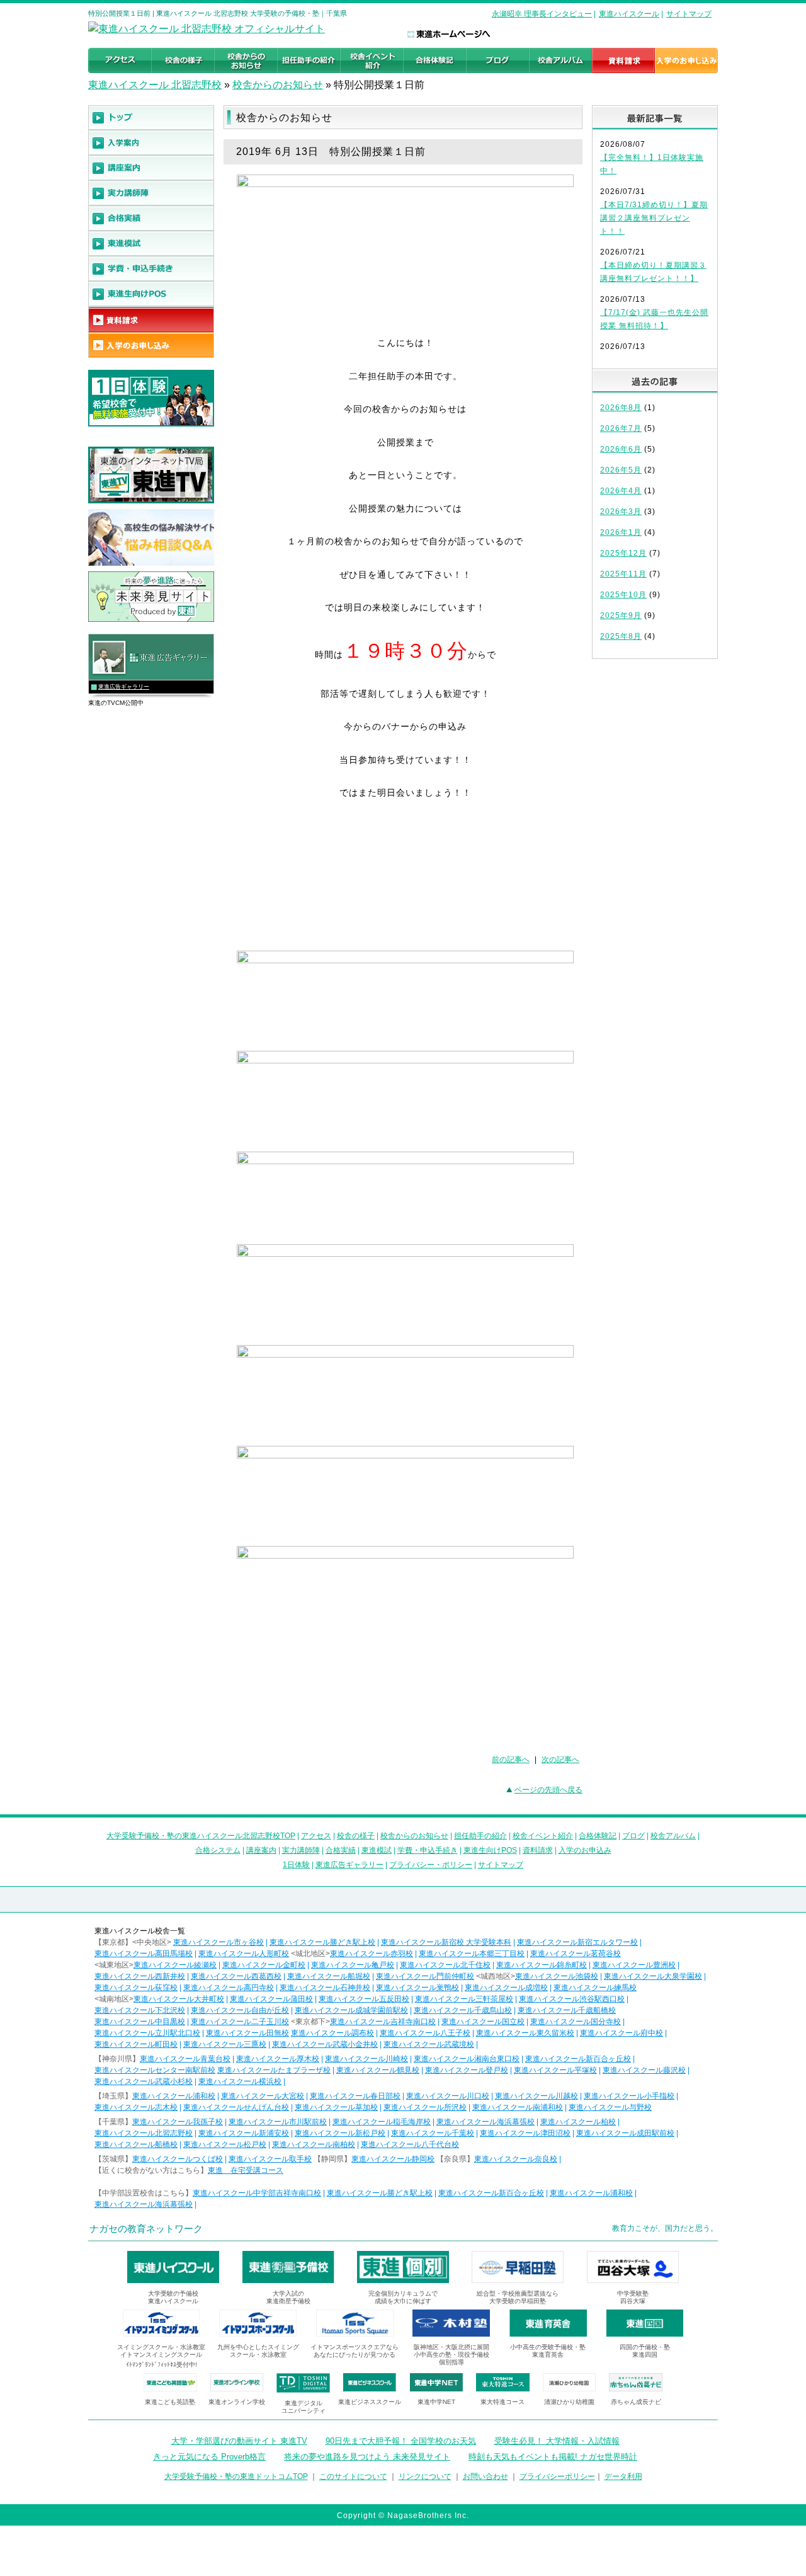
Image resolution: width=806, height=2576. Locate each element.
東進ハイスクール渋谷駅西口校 (572, 1999)
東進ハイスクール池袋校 (557, 1976)
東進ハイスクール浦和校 (174, 2096)
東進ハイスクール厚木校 (278, 2059)
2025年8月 (621, 636)
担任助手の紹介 (480, 1836)
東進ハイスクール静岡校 (393, 2159)
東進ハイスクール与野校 (610, 2107)
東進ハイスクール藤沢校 (644, 2070)
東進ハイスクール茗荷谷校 (576, 1954)
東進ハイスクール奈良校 (516, 2159)
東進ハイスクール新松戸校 (340, 2133)
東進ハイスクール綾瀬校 (175, 1965)
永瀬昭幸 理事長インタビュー (542, 14)
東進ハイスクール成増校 (506, 1988)
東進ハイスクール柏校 (578, 2122)
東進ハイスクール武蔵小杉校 (144, 2081)
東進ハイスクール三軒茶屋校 (464, 1999)
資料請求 (538, 1850)
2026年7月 (621, 428)
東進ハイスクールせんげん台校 (236, 2107)
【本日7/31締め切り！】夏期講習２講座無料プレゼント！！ (654, 218)
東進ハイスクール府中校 (622, 2033)
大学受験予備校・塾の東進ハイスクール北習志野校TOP (201, 1836)
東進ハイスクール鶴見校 (378, 2070)
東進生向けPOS (490, 1850)
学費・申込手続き (428, 1850)
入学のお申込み (585, 1850)
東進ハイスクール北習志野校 (144, 2133)
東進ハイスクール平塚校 (555, 2070)
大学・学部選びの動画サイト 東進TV (239, 2441)
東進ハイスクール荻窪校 (136, 1988)
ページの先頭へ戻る (548, 1790)
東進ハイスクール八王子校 (425, 2033)
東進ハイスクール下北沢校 (140, 2010)
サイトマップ (689, 14)
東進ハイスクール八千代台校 (410, 2144)
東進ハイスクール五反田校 (364, 1999)
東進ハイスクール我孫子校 (178, 2122)
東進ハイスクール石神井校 (325, 1988)
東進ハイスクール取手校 (270, 2159)
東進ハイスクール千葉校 (433, 2133)
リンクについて (425, 2476)
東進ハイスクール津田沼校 (525, 2133)
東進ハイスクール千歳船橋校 (567, 2010)
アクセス (316, 1836)
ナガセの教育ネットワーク (146, 2229)
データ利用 (623, 2476)
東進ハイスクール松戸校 (225, 2144)
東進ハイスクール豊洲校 (634, 1965)
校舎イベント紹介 (543, 1836)
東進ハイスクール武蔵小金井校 (325, 2044)
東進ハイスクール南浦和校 (518, 2107)
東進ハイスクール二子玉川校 (240, 2022)
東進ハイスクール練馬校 (595, 1988)
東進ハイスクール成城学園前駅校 (351, 2010)
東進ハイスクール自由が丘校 (240, 2010)
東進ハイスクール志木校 (136, 2107)
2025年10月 (623, 595)
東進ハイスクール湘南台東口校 (467, 2059)
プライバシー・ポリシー (431, 1865)
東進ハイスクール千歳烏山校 (463, 2010)
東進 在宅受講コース (246, 2170)
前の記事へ (511, 1760)
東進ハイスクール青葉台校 (185, 2059)
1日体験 (296, 1865)
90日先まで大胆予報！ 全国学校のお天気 (401, 2441)
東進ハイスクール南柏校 (314, 2144)
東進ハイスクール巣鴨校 (417, 1988)
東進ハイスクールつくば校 (178, 2159)
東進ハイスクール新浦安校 (244, 2133)
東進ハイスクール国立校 (483, 2022)
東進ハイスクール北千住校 (445, 1965)
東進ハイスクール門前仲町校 (425, 1976)
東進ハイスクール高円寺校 (229, 1988)
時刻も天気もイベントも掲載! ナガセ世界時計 (553, 2457)
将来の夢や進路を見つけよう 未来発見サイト (367, 2457)
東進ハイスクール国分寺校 (576, 2022)
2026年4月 (621, 491)
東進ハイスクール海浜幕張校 (485, 2122)
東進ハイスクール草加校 (336, 2107)
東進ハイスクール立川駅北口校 (147, 2033)
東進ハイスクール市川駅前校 (278, 2122)
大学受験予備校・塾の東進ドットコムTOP (236, 2476)
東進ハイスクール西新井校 (140, 1976)
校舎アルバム (673, 1836)
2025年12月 (623, 553)
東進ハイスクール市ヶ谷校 (219, 1942)
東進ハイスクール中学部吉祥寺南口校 (257, 2193)
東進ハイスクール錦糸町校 (542, 1965)
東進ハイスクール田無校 (247, 2033)
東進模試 (377, 1850)
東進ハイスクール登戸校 (467, 2070)
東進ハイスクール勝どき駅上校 (322, 1942)
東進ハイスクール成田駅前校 (625, 2133)
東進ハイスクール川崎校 (366, 2059)
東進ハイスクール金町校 (264, 1965)
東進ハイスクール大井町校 (179, 1999)
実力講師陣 (301, 1850)
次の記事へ (560, 1760)
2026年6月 (621, 449)
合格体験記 (598, 1836)
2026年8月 (621, 408)
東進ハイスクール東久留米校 (525, 2033)
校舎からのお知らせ (278, 85)
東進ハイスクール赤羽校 (372, 1954)
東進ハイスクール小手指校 (629, 2096)
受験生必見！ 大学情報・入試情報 (557, 2441)
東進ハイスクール (629, 14)
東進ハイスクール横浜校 (240, 2081)
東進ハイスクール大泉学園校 (653, 1976)
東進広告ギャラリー (124, 687)
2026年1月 (621, 532)
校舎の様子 (356, 1836)
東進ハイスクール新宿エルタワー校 (577, 1942)
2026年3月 (621, 512)
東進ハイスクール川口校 (448, 2096)
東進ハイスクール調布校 (332, 2033)
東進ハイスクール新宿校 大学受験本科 (446, 1942)
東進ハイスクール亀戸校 (353, 1965)
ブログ (633, 1836)
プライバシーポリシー (557, 2476)
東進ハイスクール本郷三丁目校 (472, 1954)
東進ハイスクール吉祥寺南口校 (383, 2022)
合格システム (218, 1850)
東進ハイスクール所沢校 (425, 2107)
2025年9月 (621, 615)
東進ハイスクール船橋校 (136, 2144)
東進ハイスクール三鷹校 (225, 2044)
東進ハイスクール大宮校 (263, 2096)
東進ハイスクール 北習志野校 (155, 85)
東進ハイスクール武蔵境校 (429, 2044)
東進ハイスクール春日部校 (355, 2096)
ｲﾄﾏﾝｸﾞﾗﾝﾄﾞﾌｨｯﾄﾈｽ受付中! (162, 2365)
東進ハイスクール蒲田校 (271, 1999)
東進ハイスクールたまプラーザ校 (274, 2070)
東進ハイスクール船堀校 (329, 1976)
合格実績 (341, 1850)
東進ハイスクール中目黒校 (140, 2022)
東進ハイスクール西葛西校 (236, 1976)
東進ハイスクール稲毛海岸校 (382, 2122)
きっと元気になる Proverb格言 (209, 2457)
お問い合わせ (485, 2476)
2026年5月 (621, 470)
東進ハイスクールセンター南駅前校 (155, 2070)
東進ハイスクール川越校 (536, 2096)
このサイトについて (353, 2476)
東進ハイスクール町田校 (136, 2044)
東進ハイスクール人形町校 (244, 1954)
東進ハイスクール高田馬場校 (144, 1954)
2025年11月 (623, 574)
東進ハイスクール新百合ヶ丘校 (578, 2059)
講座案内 (261, 1850)
